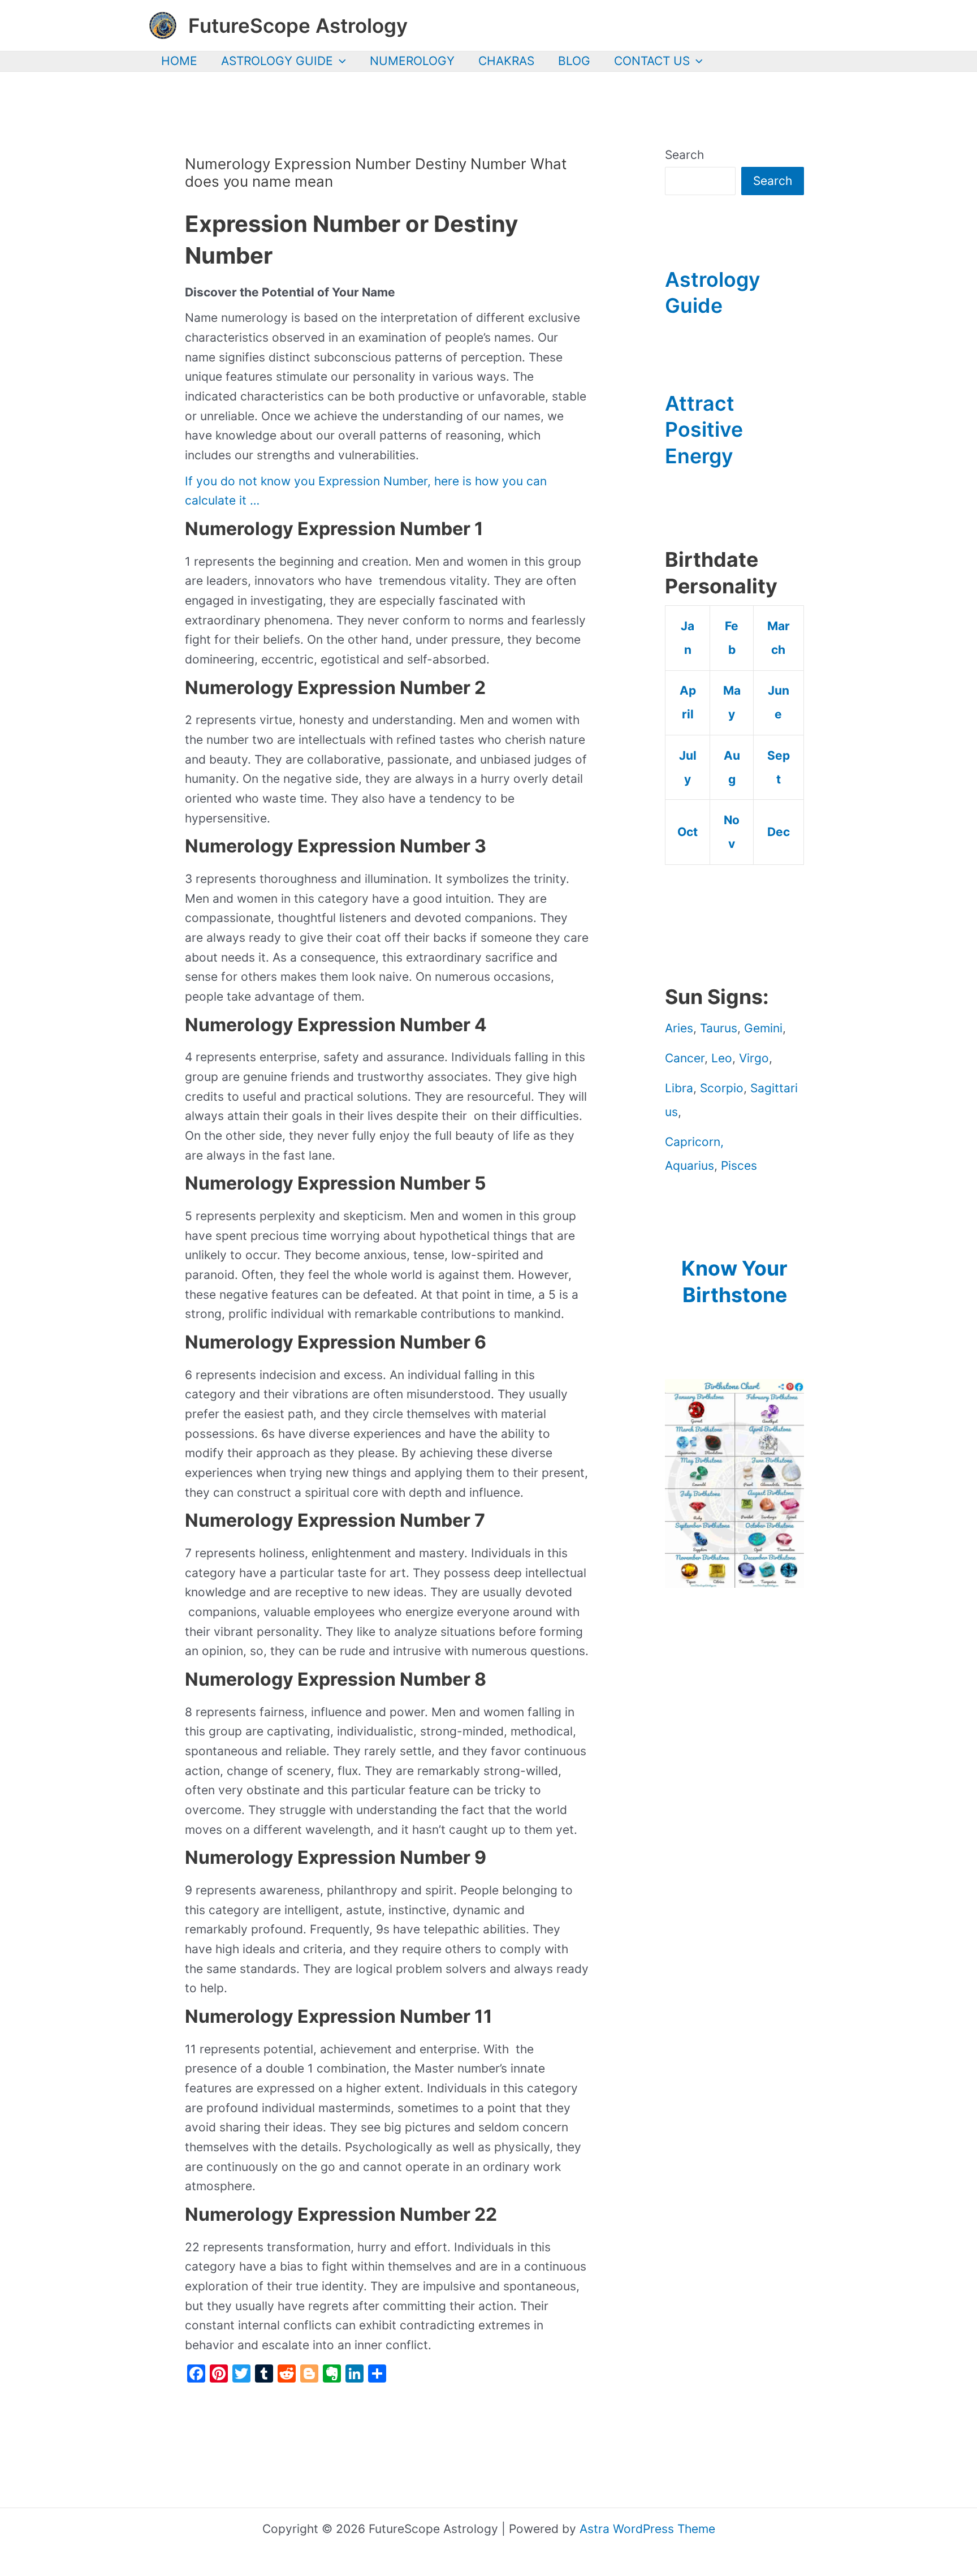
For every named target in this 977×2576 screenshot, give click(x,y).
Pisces (739, 1166)
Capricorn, (694, 1142)
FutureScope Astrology (298, 25)
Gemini (763, 1028)
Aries (679, 1028)
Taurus (719, 1028)
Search (684, 155)
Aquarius (689, 1166)
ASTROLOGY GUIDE (277, 61)
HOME (179, 61)
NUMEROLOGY (412, 61)
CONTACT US (652, 61)
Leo (722, 1058)
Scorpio (722, 1088)
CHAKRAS (506, 61)
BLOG (574, 61)
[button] (340, 61)
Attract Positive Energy (704, 430)
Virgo (754, 1058)
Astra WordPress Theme (647, 2529)
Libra (679, 1088)
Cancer (685, 1058)
